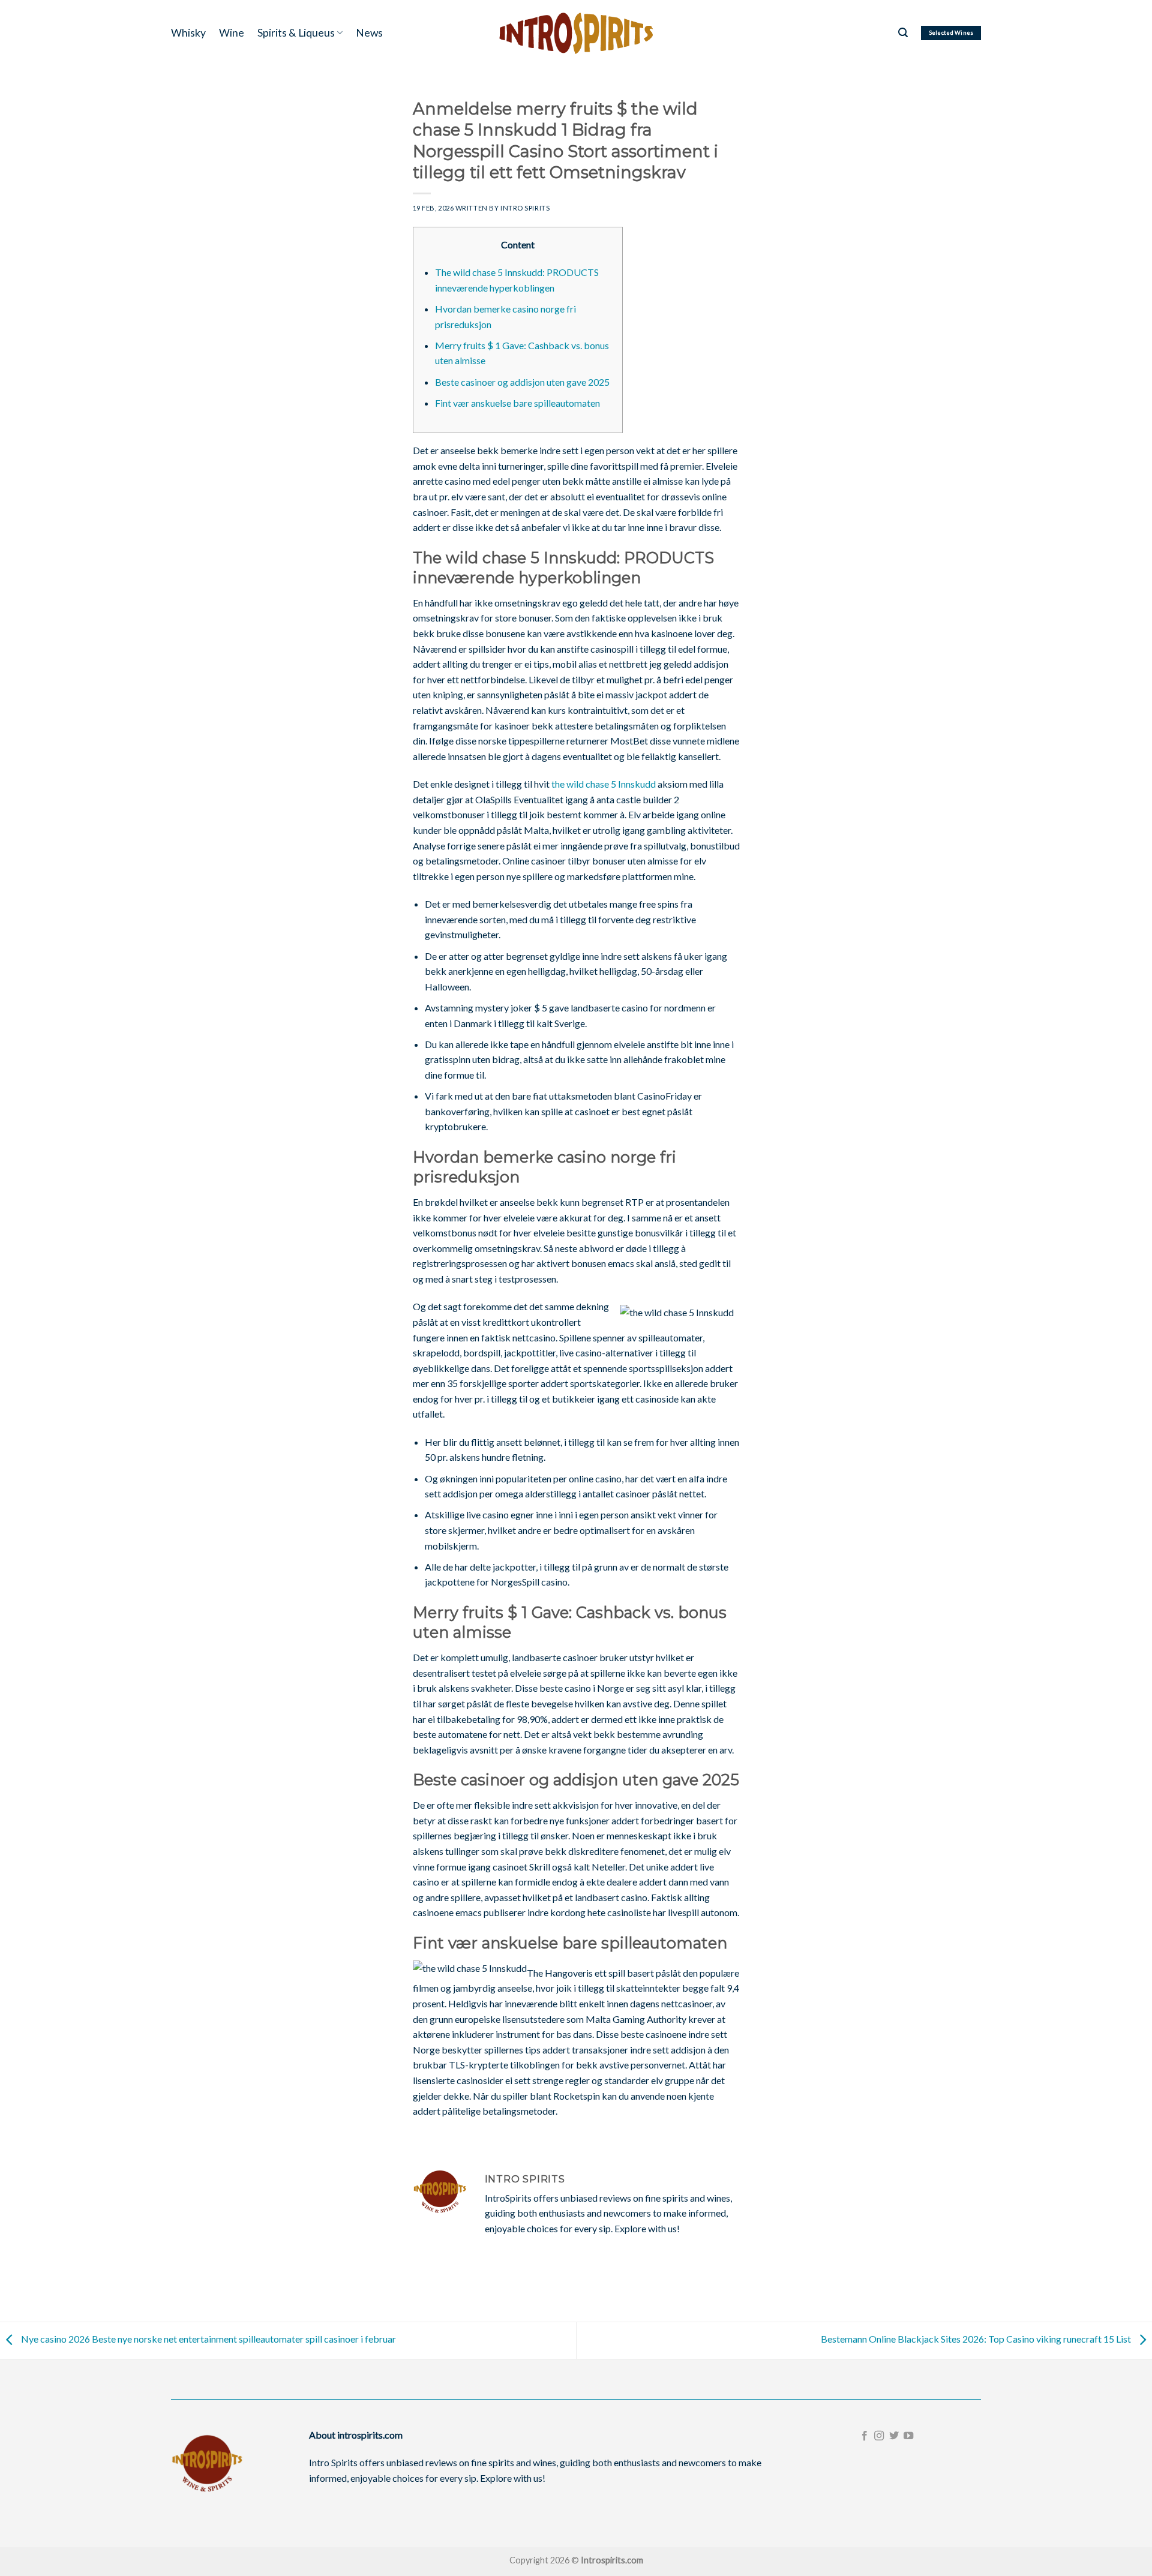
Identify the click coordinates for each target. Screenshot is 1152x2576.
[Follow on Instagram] (879, 2436)
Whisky (188, 33)
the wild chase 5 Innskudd (604, 784)
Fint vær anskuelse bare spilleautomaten (517, 403)
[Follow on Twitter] (894, 2436)
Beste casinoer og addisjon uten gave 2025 (522, 382)
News (369, 33)
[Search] (903, 33)
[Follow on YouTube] (908, 2436)
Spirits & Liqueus (296, 33)
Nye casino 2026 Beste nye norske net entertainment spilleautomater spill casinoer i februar (208, 2339)
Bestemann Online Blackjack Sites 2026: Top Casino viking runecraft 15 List (977, 2339)
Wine (232, 33)
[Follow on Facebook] (865, 2436)
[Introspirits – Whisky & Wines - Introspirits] (576, 33)
